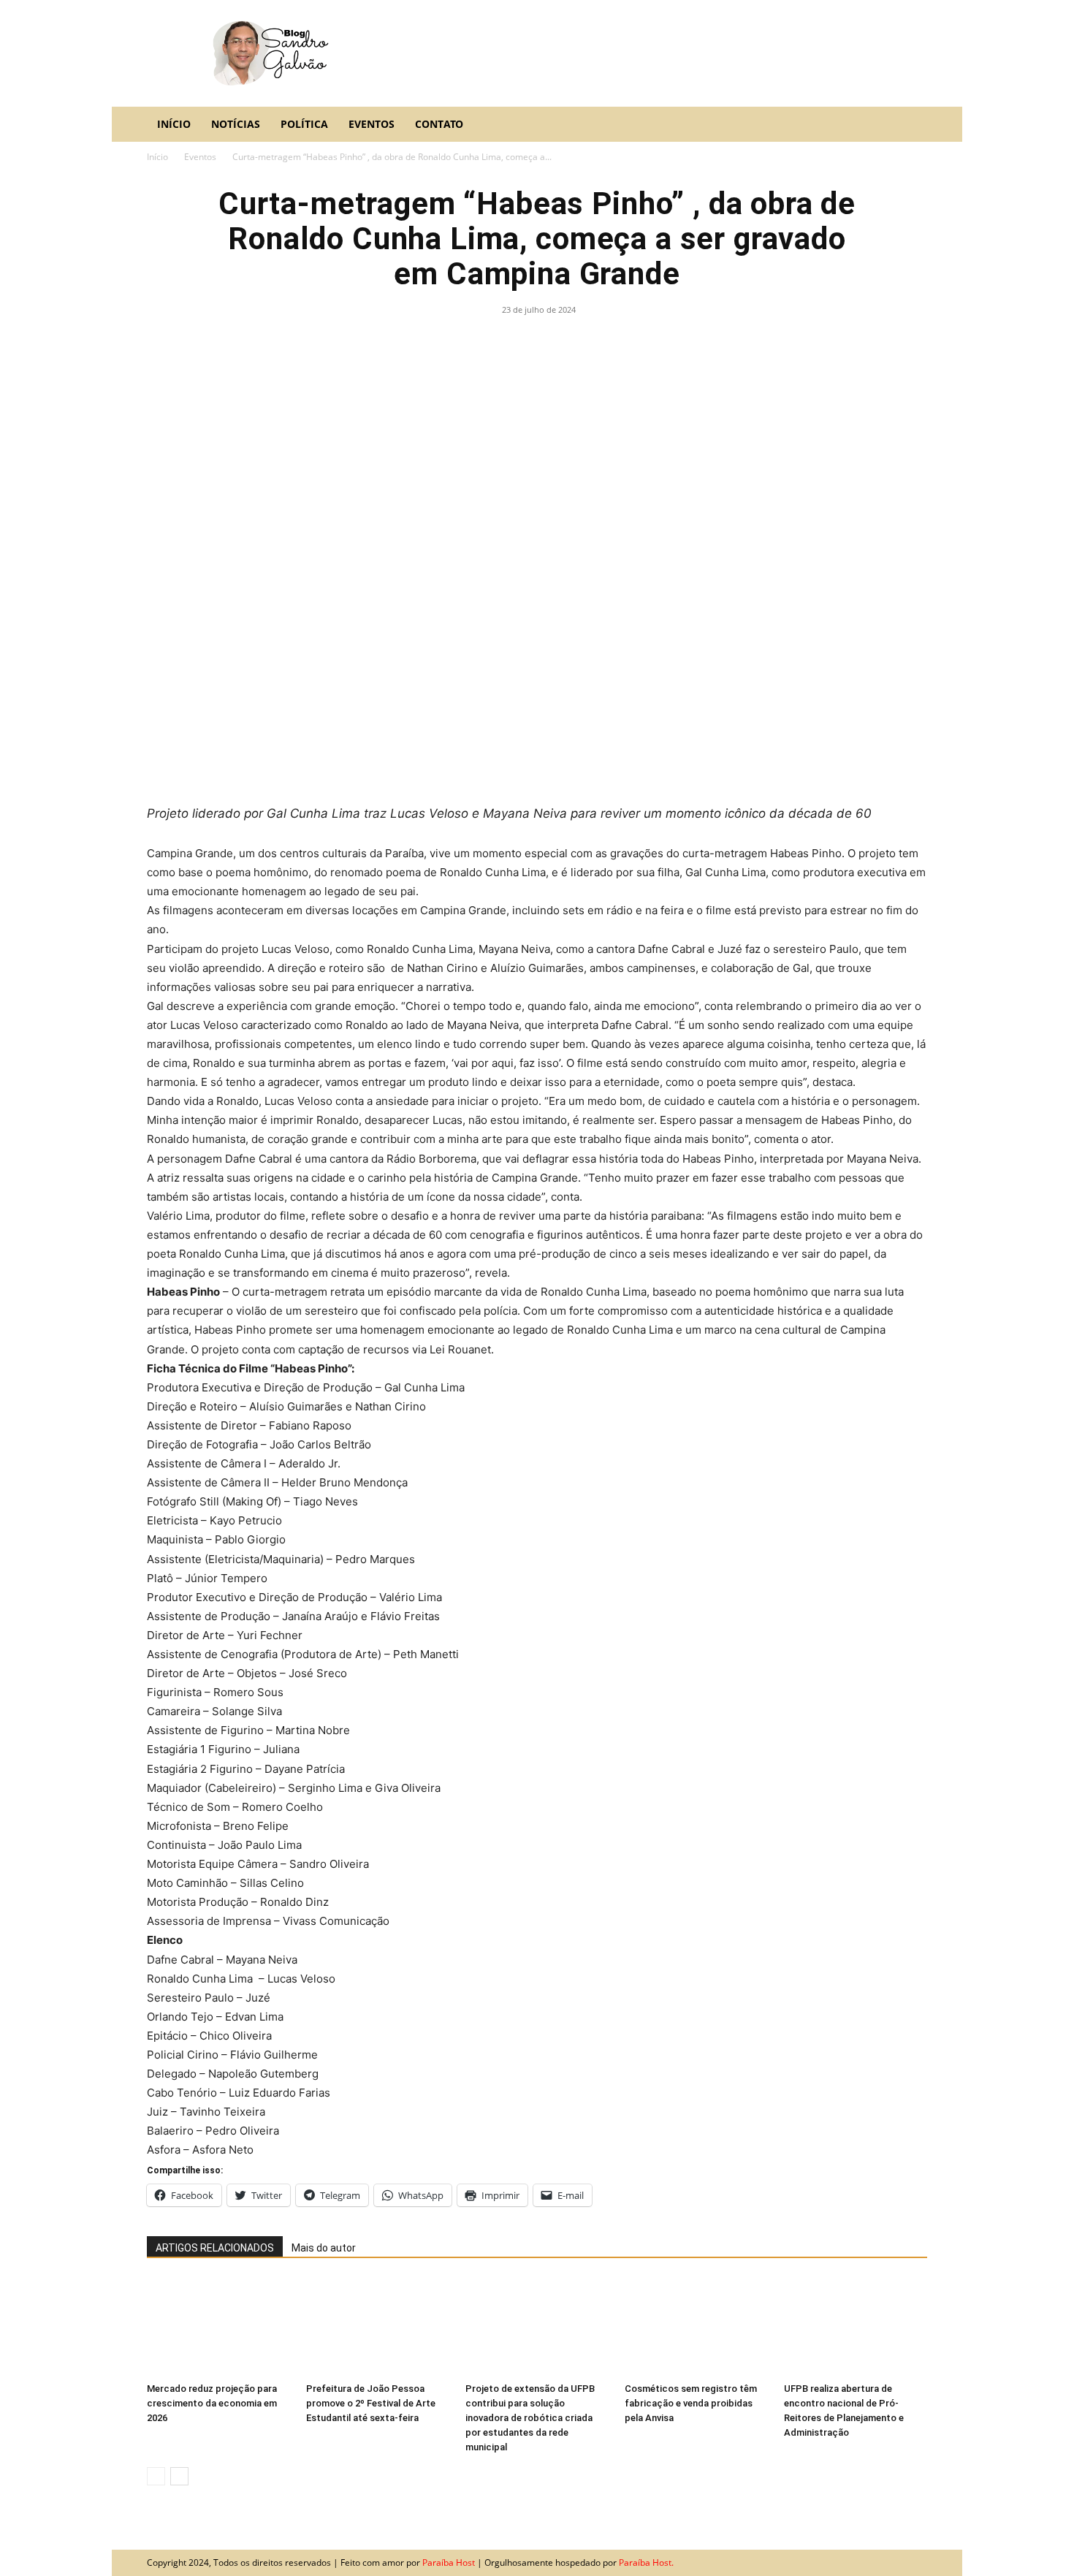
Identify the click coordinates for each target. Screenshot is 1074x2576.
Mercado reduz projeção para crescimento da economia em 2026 (212, 2403)
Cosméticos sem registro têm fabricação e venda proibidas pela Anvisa (691, 2403)
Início (174, 124)
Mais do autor (324, 2248)
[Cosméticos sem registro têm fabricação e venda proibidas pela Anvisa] (696, 2327)
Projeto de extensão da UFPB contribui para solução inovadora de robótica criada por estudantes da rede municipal (530, 2418)
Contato (439, 124)
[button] (910, 125)
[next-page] (179, 2476)
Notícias (236, 124)
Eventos (372, 124)
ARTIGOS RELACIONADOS (215, 2248)
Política (304, 124)
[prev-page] (156, 2476)
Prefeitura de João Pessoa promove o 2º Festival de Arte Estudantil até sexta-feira (371, 2403)
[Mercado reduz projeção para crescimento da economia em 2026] (218, 2327)
